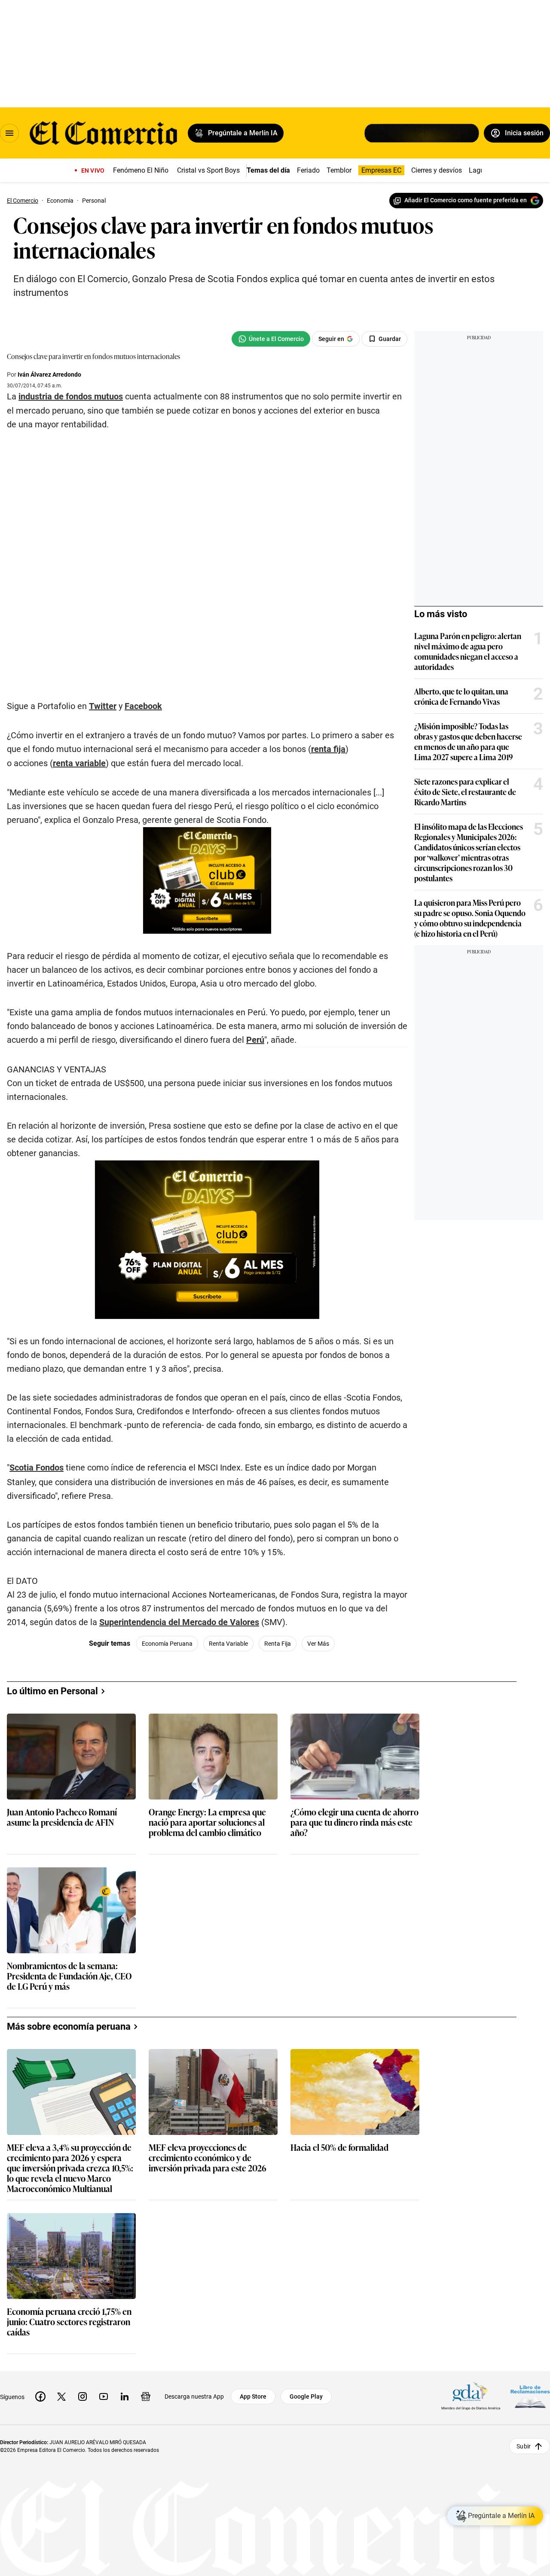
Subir (524, 2446)
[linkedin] (125, 2396)
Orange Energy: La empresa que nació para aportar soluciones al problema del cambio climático (207, 1822)
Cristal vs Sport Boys (208, 170)
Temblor (339, 170)
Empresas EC (381, 170)
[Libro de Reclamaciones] (530, 2396)
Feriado (308, 170)
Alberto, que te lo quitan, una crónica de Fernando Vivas (461, 696)
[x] (61, 2396)
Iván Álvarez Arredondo (49, 375)
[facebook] (40, 2396)
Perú (255, 1040)
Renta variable (228, 1644)
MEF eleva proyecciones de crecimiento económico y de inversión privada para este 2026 (208, 2158)
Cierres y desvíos (437, 170)
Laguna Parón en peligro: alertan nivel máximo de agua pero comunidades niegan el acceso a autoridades (468, 651)
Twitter (103, 706)
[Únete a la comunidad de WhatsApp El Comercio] (271, 339)
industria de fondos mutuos (71, 396)
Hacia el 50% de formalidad (339, 2148)
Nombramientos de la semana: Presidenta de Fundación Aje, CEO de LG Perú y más (69, 1976)
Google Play (306, 2396)
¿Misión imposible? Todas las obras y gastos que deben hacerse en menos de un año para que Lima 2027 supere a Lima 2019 (468, 741)
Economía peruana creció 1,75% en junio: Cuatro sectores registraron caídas (69, 2322)
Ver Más (318, 1644)
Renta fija (278, 1644)
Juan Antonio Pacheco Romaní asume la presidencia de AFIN (62, 1817)
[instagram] (82, 2396)
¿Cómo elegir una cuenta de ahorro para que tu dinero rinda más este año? (354, 1822)
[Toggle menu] (9, 133)
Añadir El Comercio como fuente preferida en (466, 200)
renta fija (328, 749)
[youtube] (104, 2396)
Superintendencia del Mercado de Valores (179, 1622)
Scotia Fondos (37, 1468)
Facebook (143, 706)
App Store (253, 2396)
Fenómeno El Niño (141, 170)
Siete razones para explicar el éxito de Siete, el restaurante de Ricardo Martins (465, 792)
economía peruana (167, 1644)
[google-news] (146, 2396)
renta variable (79, 763)
